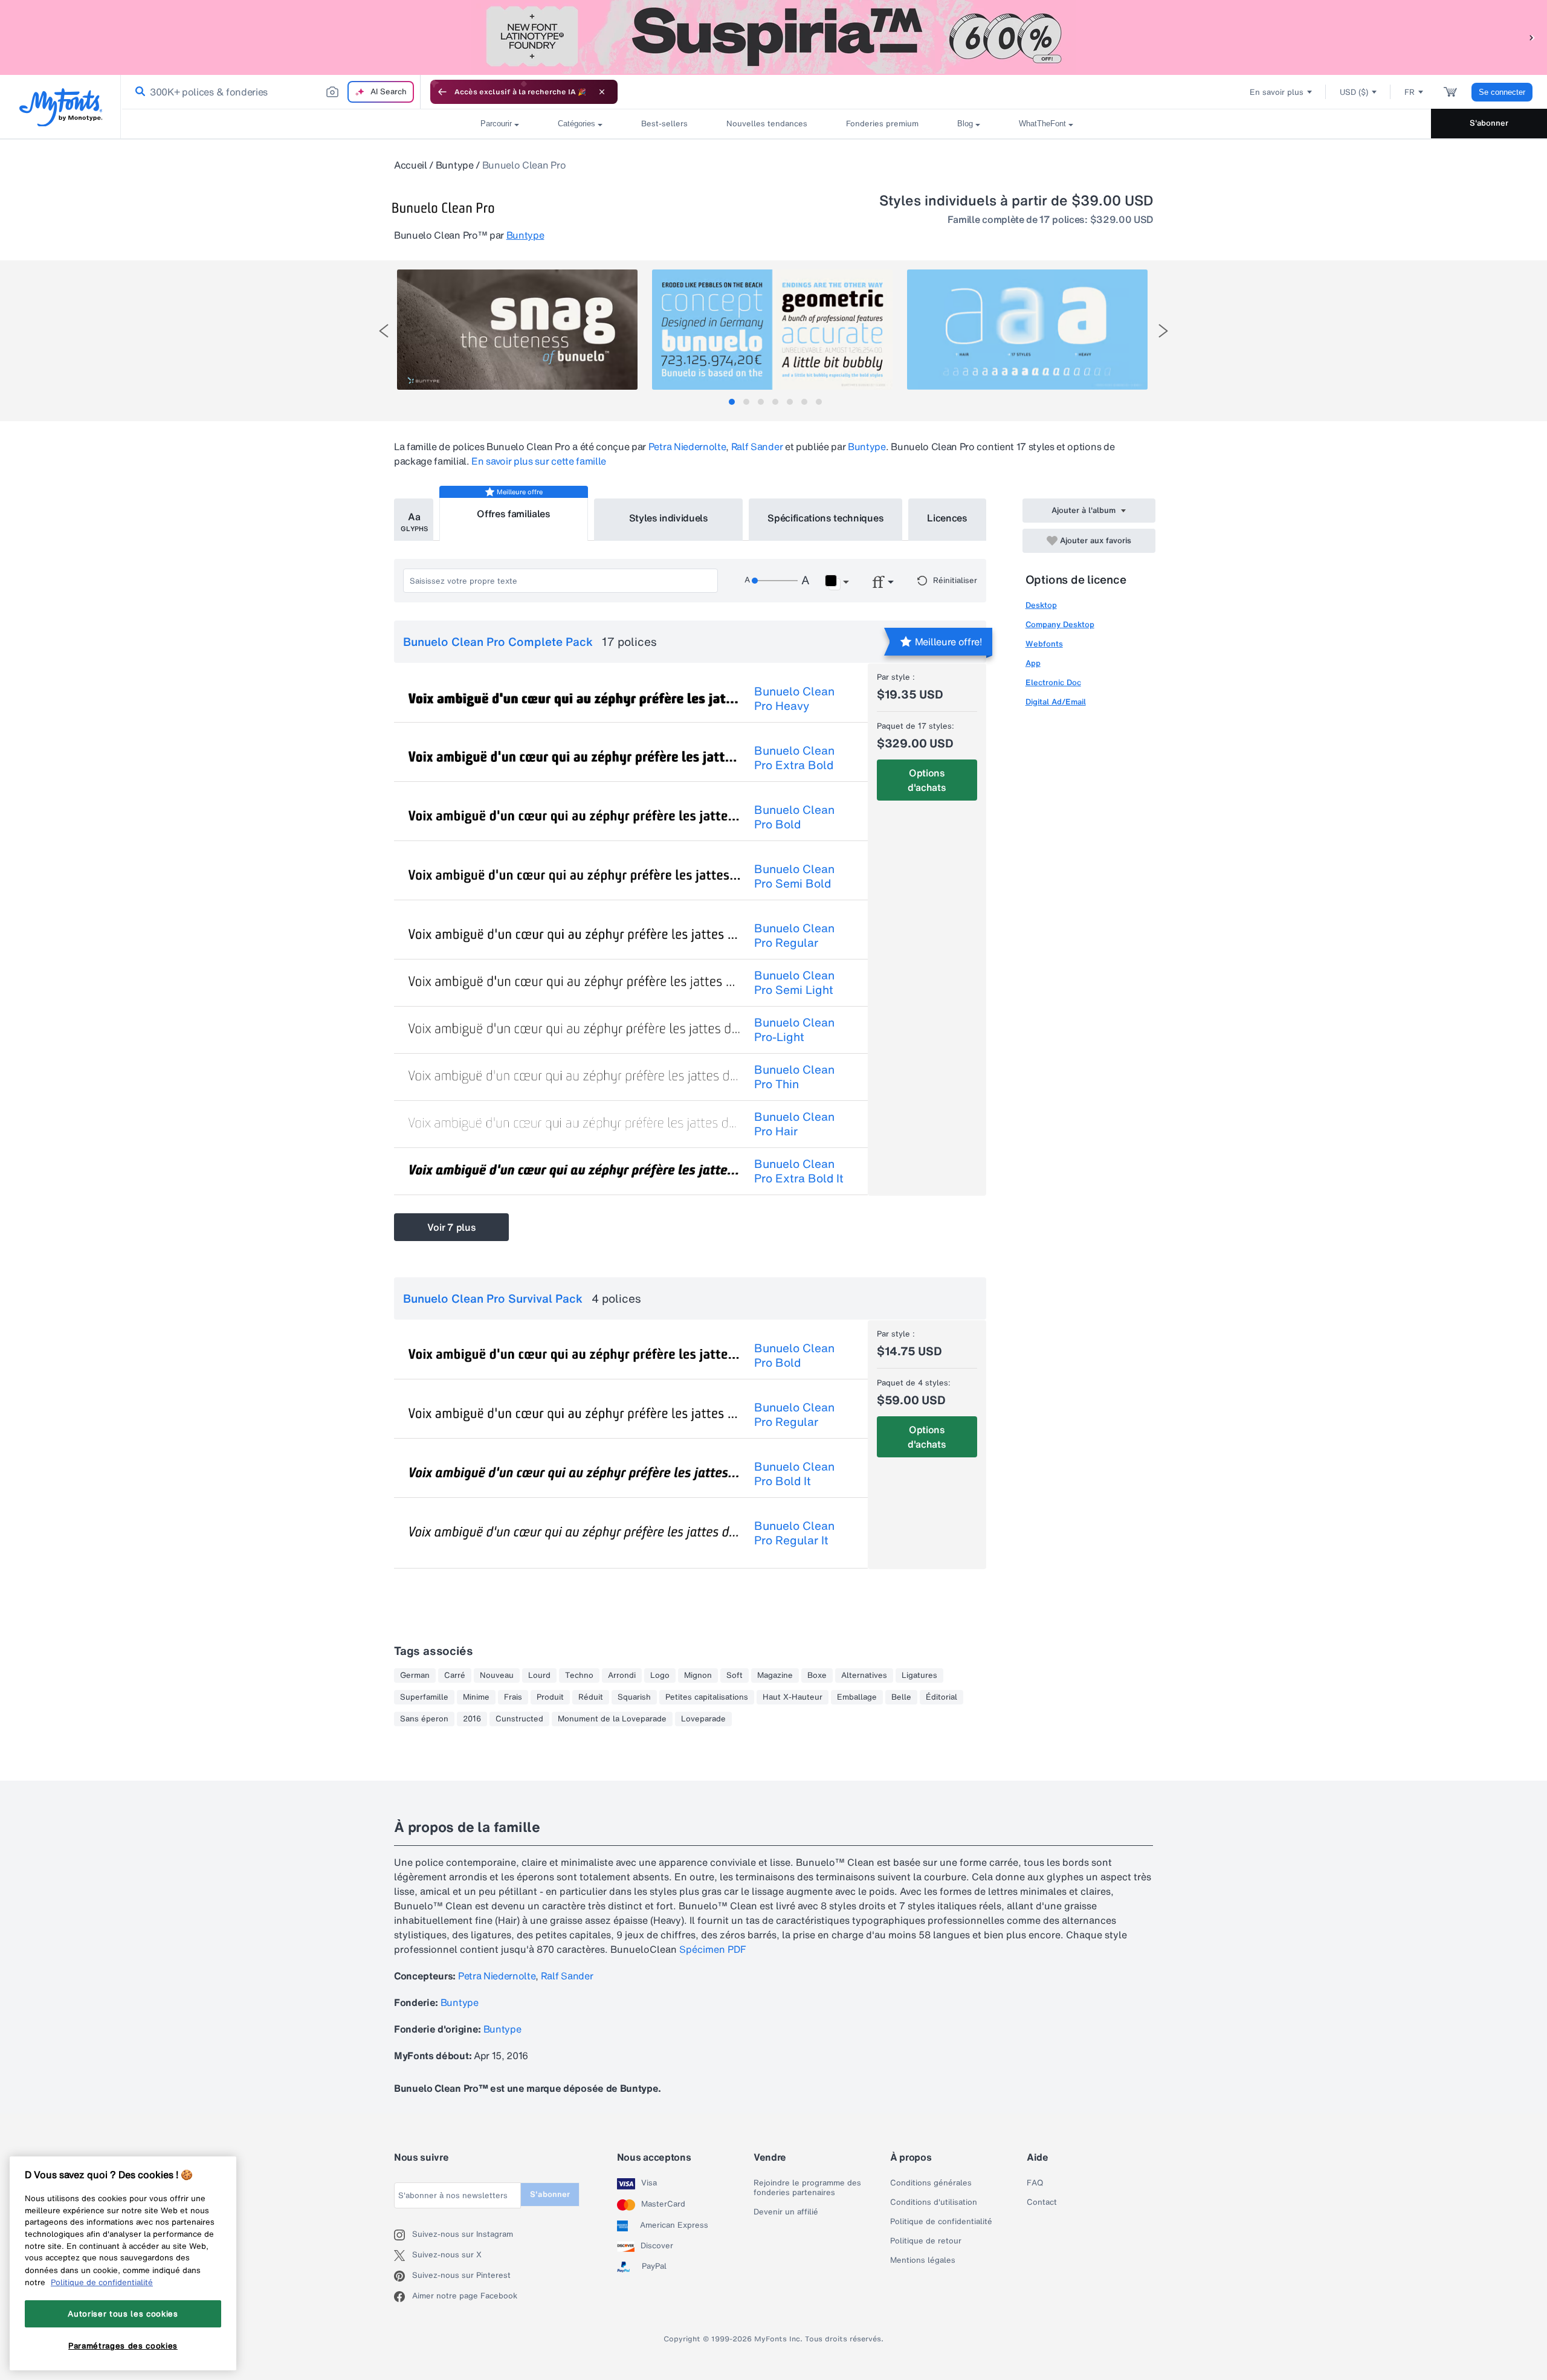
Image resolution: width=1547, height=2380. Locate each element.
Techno (579, 1675)
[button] (1532, 37)
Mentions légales (923, 2260)
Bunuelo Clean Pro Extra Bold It (799, 1171)
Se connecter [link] (1502, 92)
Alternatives (864, 1675)
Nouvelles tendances (767, 124)
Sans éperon (424, 1719)
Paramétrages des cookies (123, 2346)
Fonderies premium (882, 124)
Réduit (591, 1697)
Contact (1042, 2202)
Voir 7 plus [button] (451, 1227)
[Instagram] (403, 2235)
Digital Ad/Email (1056, 702)
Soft (735, 1675)
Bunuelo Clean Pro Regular (794, 935)
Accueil (411, 165)
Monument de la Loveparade (612, 1719)
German (415, 1675)
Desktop (1041, 605)
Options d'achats (927, 780)
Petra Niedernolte (687, 447)
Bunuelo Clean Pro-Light (794, 1030)
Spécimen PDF (713, 1949)
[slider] (775, 581)
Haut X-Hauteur (793, 1697)
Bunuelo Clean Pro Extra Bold (794, 758)
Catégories (576, 124)
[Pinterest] (403, 2276)
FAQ (1035, 2183)
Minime (476, 1697)
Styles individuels (669, 518)
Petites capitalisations (707, 1697)
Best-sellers (664, 124)
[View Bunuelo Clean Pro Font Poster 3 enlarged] (1027, 330)
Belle (901, 1697)
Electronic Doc (1053, 682)
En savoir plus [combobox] (1277, 92)
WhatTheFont (1042, 124)
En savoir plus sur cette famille (539, 461)
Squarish (634, 1697)
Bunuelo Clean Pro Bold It (794, 1474)
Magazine (775, 1675)
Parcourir (496, 124)
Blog (965, 124)
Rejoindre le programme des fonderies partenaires (807, 2188)
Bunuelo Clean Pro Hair (794, 1124)
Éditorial (941, 1697)
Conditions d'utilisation (934, 2202)
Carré (455, 1675)
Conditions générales (931, 2183)
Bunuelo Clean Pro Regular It (794, 1533)
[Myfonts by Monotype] (61, 107)
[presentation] (384, 331)
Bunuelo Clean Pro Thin (794, 1077)
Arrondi (622, 1675)
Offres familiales (514, 514)
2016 (472, 1719)
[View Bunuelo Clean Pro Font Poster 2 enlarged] (772, 330)
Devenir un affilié (786, 2212)
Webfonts (1044, 644)
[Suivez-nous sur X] (403, 2256)
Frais (513, 1697)
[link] (138, 92)
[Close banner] (602, 92)
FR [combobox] (1410, 92)
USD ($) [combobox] (1354, 92)
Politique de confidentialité (941, 2222)
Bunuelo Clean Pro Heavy (794, 698)
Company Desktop (1060, 624)
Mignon (698, 1675)
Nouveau (497, 1675)
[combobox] (271, 92)
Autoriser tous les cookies (123, 2314)
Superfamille (424, 1697)
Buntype (455, 165)
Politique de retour (926, 2241)
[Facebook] (403, 2297)
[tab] (732, 402)
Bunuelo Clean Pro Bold (794, 817)
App (1033, 663)
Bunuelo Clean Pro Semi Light (794, 982)
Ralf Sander (757, 447)
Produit (550, 1697)
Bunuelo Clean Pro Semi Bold (794, 876)
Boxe (817, 1675)
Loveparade (703, 1719)
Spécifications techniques (825, 518)
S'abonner (1489, 123)
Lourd (539, 1675)
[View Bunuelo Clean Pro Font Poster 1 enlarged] (517, 330)
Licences (947, 518)
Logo (660, 1675)
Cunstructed (519, 1719)
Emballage (857, 1697)
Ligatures (919, 1675)
